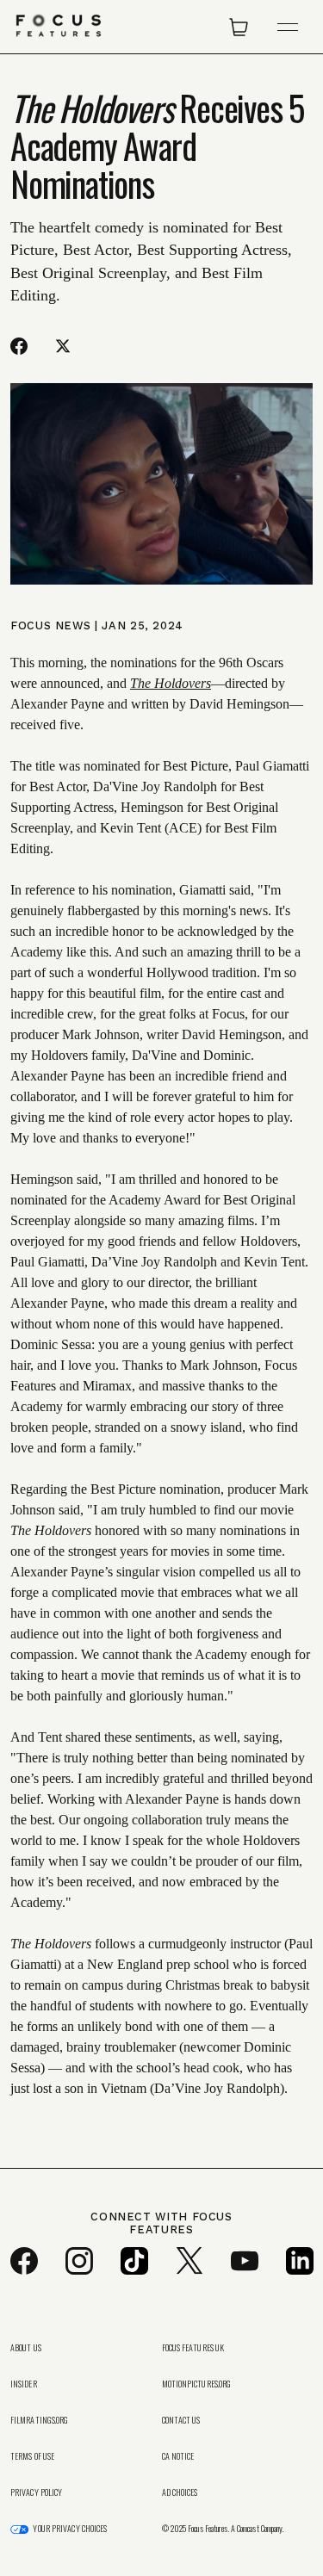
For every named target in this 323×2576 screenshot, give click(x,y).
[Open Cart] (239, 27)
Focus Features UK (193, 2348)
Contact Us (181, 2420)
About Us (26, 2348)
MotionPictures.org (197, 2384)
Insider (24, 2384)
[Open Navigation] (288, 27)
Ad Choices (180, 2492)
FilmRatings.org (40, 2420)
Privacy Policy (36, 2492)
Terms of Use (32, 2456)
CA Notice (178, 2456)
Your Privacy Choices (70, 2529)
